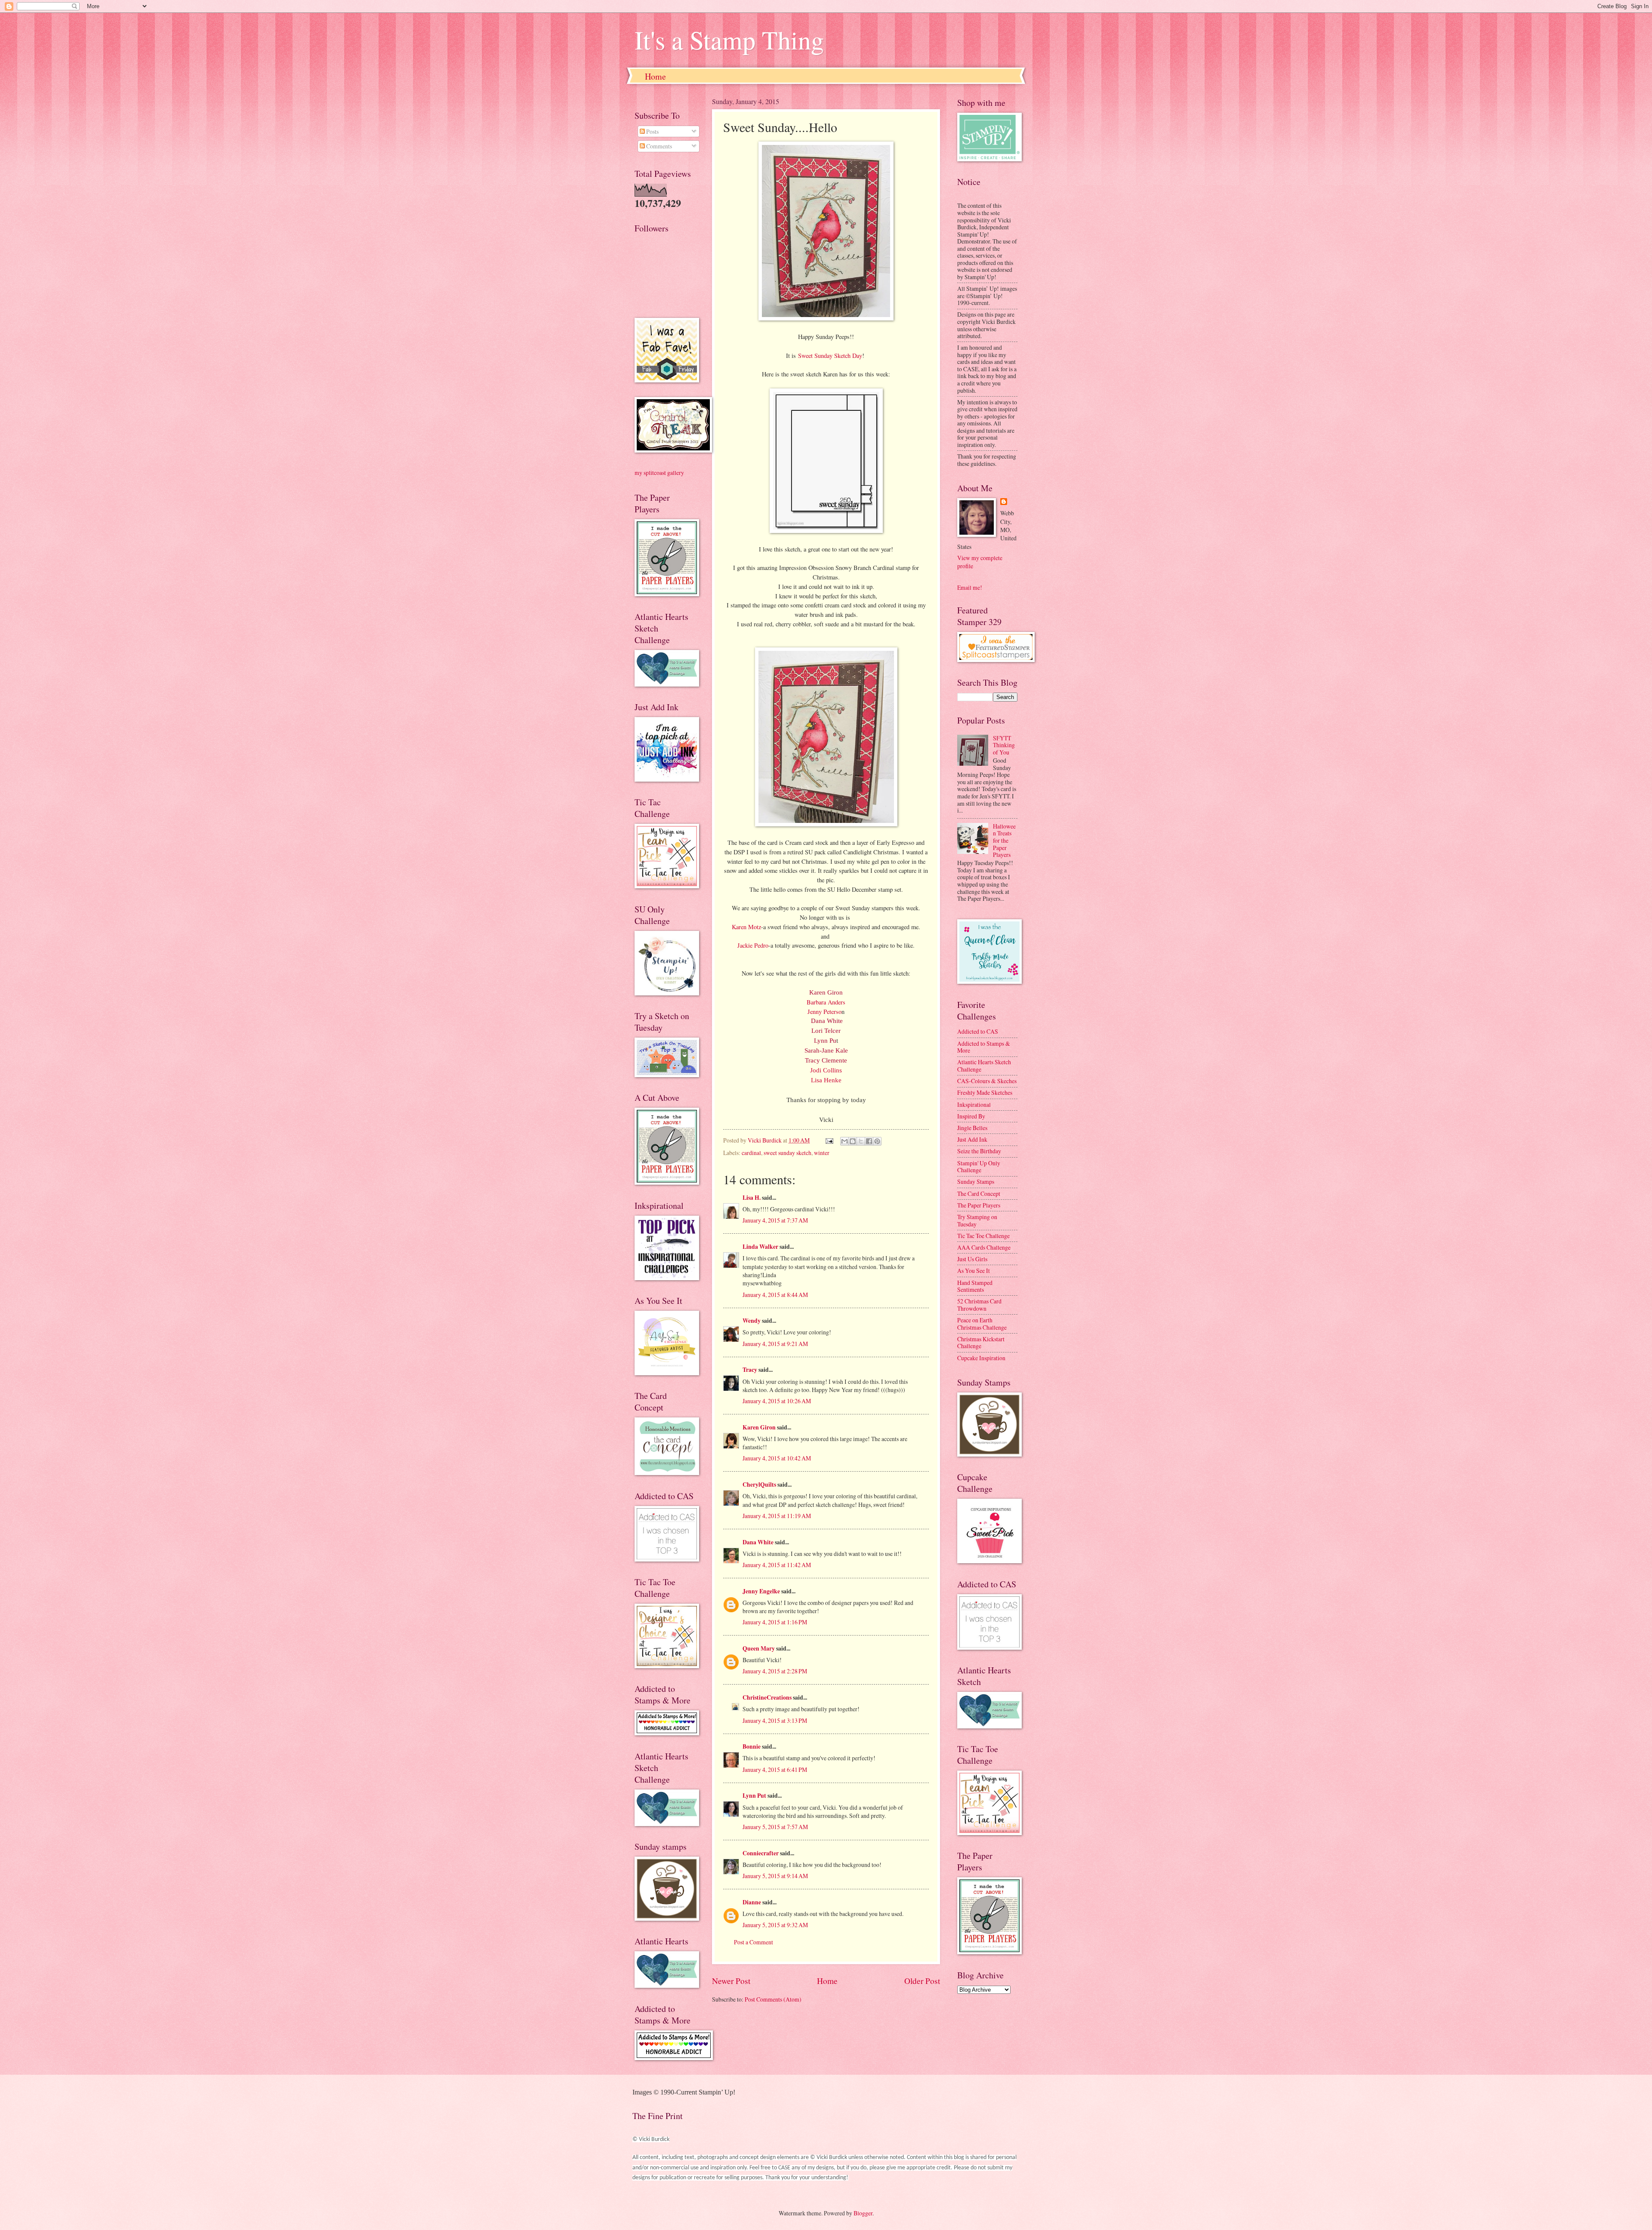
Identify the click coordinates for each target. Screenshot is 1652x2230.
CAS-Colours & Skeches (987, 1081)
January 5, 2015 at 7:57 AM (775, 1827)
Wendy (752, 1321)
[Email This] (844, 1141)
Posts (652, 131)
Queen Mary (759, 1648)
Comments (658, 146)
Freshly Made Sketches (985, 1092)
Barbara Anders (826, 1002)
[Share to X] (861, 1141)
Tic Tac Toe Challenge (983, 1236)
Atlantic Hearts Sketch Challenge (984, 1066)
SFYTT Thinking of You (1004, 745)
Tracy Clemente (826, 1060)
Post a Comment (754, 1942)
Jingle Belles (972, 1128)
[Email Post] (829, 1140)
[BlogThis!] (853, 1141)
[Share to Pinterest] (877, 1141)
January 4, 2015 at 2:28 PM (775, 1671)
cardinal (751, 1153)
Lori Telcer (826, 1031)
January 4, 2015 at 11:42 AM (777, 1565)
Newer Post (731, 1981)
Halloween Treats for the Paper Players (1004, 840)
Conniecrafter (761, 1853)
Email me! (970, 587)
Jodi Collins (826, 1070)
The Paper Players (979, 1205)
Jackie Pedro (753, 945)
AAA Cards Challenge (984, 1247)
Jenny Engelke (761, 1591)
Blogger (863, 2213)
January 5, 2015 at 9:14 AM (775, 1876)
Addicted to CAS (978, 1031)
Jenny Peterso (824, 1012)
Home (655, 76)
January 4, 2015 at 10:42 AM (777, 1458)
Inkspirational (974, 1104)
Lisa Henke (826, 1080)
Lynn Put (754, 1796)
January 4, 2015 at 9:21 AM (775, 1344)
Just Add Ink (972, 1139)
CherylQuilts (759, 1485)
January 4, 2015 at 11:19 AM (777, 1516)
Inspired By (971, 1116)
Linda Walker (760, 1247)
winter (822, 1153)
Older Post (922, 1981)
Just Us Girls (972, 1259)
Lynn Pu (825, 1041)
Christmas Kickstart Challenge (981, 1343)
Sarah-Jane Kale (826, 1050)
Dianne (752, 1902)
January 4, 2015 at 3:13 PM (775, 1720)
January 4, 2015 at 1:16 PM (775, 1622)
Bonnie (752, 1746)
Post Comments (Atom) (773, 1999)
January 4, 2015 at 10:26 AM (777, 1401)
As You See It (974, 1271)
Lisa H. (752, 1198)
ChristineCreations (767, 1697)
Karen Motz (746, 927)
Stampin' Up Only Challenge (979, 1167)
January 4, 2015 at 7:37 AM (775, 1220)
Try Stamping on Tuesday (977, 1220)
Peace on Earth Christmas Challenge (982, 1324)
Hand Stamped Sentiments (975, 1286)
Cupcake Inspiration (981, 1358)
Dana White (827, 1021)
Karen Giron (826, 992)
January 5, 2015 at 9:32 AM (775, 1925)
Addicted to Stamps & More (984, 1047)
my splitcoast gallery (659, 473)
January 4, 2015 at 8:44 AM (775, 1295)
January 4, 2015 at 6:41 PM (775, 1770)
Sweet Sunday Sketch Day (830, 356)
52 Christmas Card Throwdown (979, 1305)
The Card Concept (979, 1194)
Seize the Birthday (979, 1151)
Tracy (750, 1370)
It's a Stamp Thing (729, 40)
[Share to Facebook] (869, 1141)
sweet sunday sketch (787, 1153)
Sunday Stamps (976, 1181)
